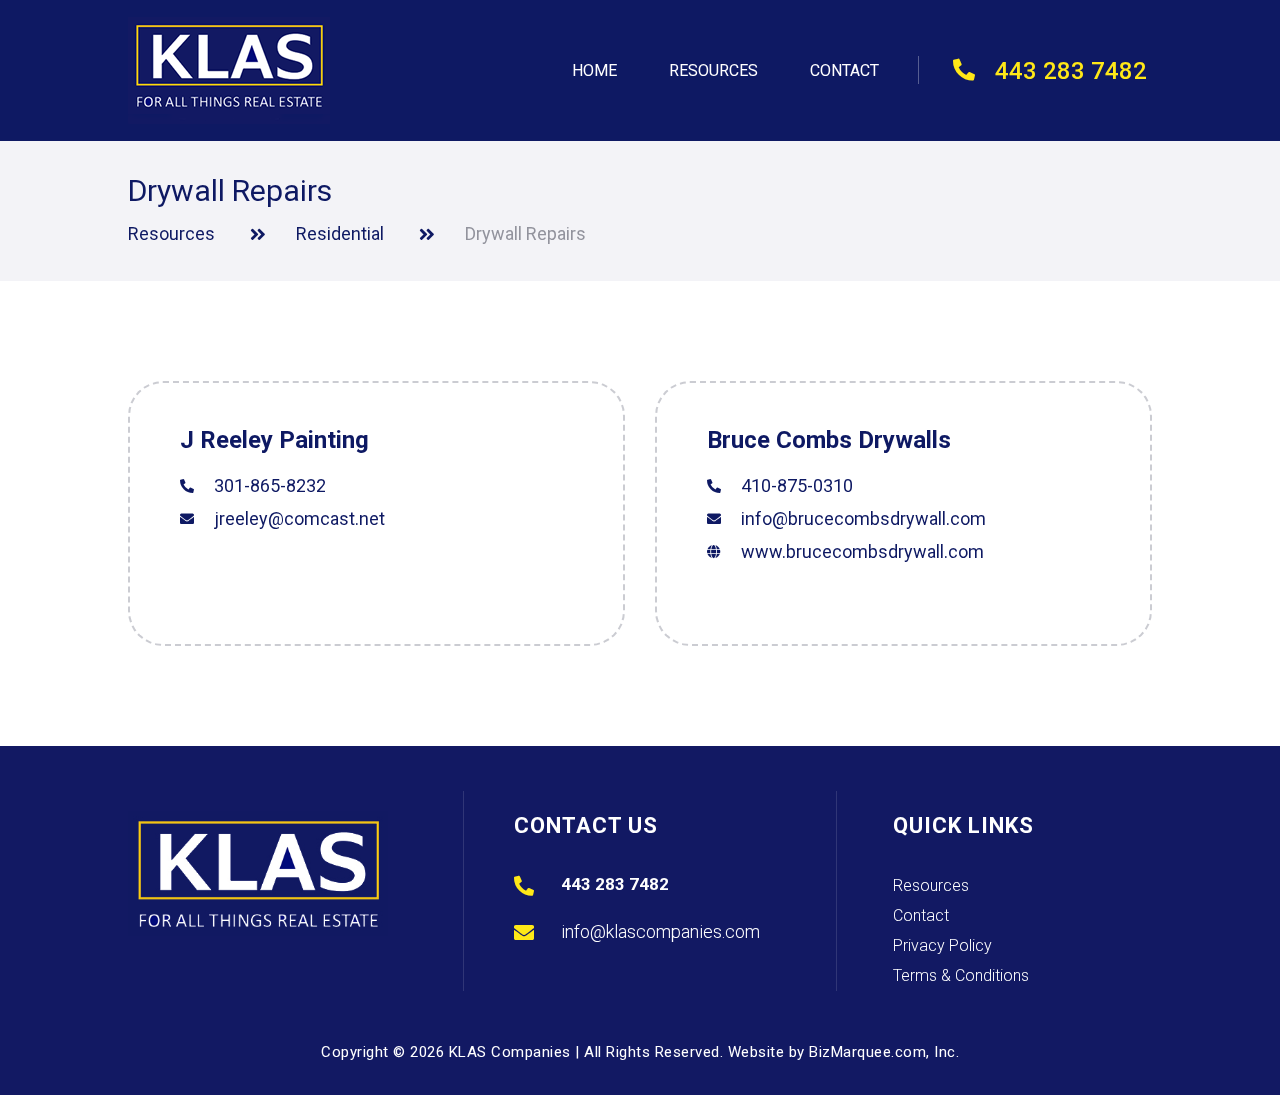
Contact (844, 70)
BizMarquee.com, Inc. (884, 1052)
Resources (713, 70)
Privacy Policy (942, 947)
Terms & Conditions (961, 977)
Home (594, 70)
